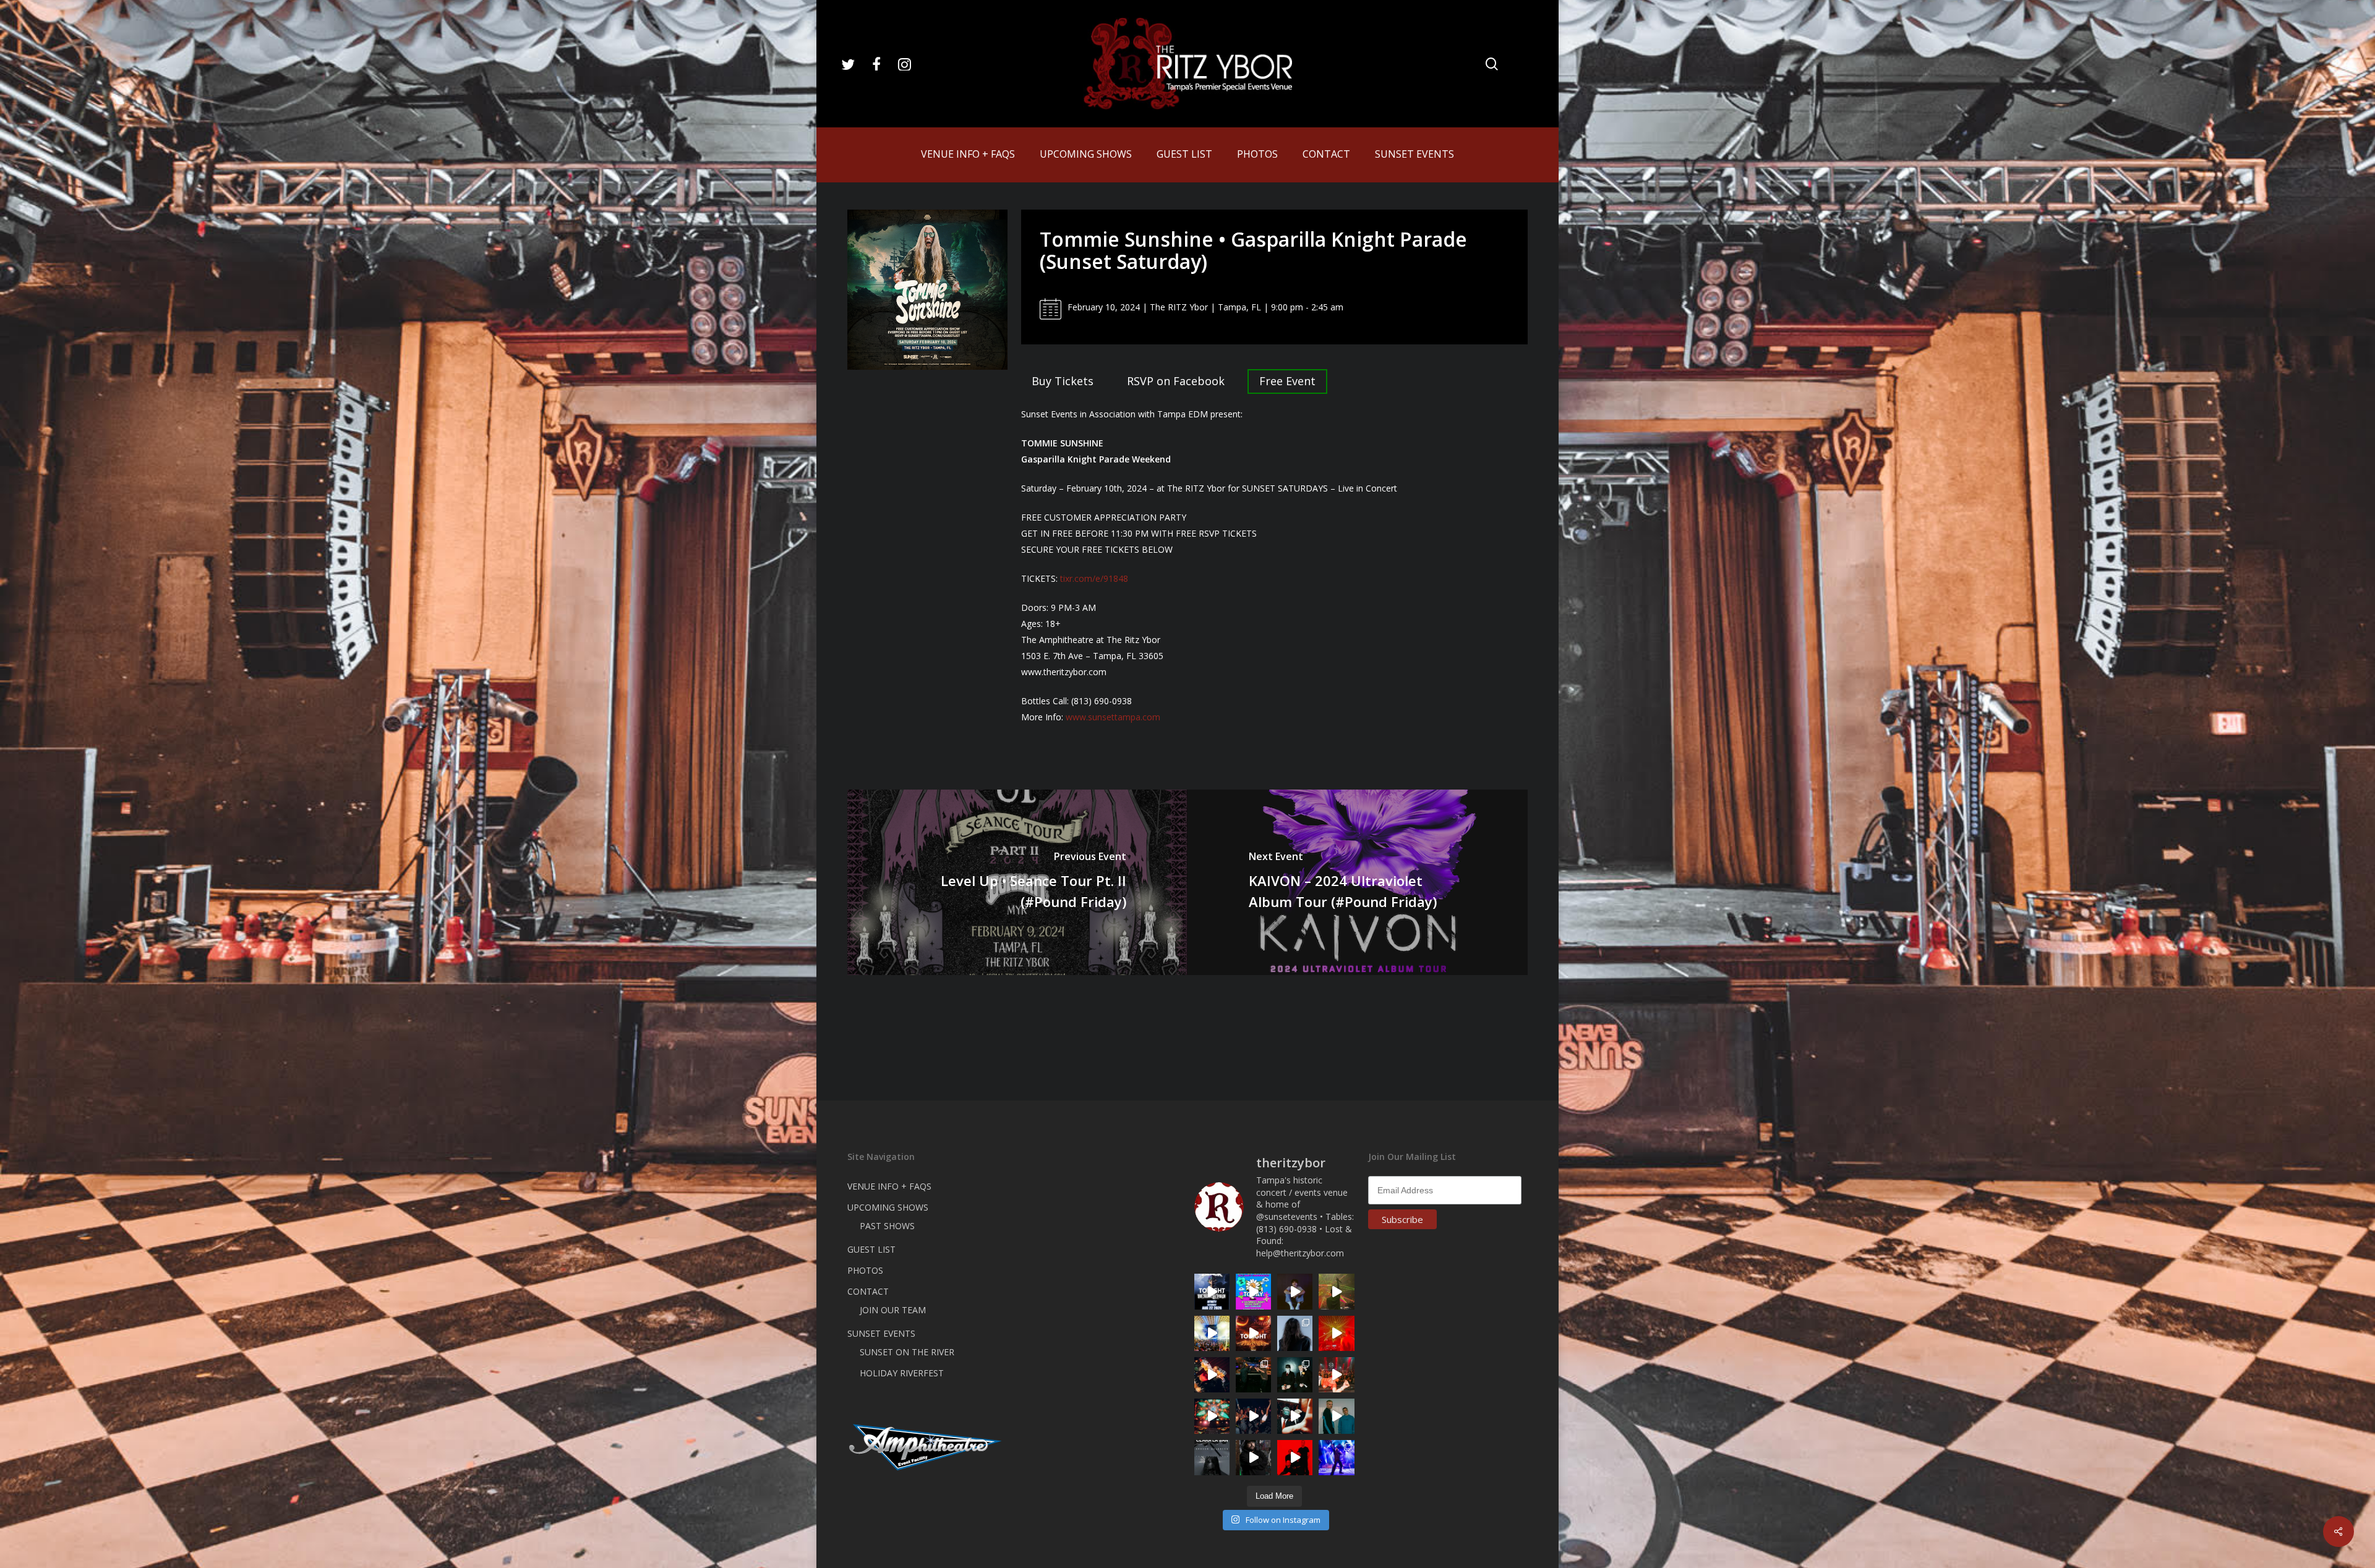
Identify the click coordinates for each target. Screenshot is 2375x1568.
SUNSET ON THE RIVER (907, 1352)
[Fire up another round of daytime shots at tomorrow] (1212, 1333)
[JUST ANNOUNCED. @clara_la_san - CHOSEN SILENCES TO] (1212, 1458)
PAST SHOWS (887, 1226)
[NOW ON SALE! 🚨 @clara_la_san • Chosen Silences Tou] (1295, 1333)
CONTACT (868, 1291)
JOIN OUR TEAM (893, 1310)
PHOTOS (865, 1270)
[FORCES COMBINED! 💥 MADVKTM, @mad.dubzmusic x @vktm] (1295, 1375)
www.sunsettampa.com (1113, 717)
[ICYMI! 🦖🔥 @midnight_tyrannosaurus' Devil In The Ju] (1253, 1458)
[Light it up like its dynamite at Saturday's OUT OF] (1212, 1375)
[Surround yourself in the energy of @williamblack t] (1336, 1291)
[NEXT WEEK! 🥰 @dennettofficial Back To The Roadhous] (1295, 1291)
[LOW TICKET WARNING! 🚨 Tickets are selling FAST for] (1295, 1416)
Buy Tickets (1063, 381)
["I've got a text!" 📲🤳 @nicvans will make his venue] (1336, 1375)
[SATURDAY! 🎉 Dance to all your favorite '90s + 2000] (1253, 1416)
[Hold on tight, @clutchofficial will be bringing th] (1336, 1458)
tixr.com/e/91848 (1094, 578)
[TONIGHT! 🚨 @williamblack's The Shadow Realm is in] (1212, 1291)
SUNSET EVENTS (881, 1333)
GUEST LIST (871, 1249)
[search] (1492, 64)
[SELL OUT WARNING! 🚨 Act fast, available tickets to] (1253, 1375)
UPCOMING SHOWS (888, 1207)
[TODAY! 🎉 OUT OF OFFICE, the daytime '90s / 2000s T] (1253, 1291)
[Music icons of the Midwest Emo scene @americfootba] (1295, 1458)
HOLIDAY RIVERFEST (902, 1373)
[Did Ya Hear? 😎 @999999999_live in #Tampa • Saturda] (1336, 1416)
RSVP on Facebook (1176, 381)
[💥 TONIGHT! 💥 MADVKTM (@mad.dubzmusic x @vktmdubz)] (1253, 1333)
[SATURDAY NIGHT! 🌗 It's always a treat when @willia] (1212, 1416)
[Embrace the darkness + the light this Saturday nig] (1336, 1333)
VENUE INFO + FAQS (889, 1186)
